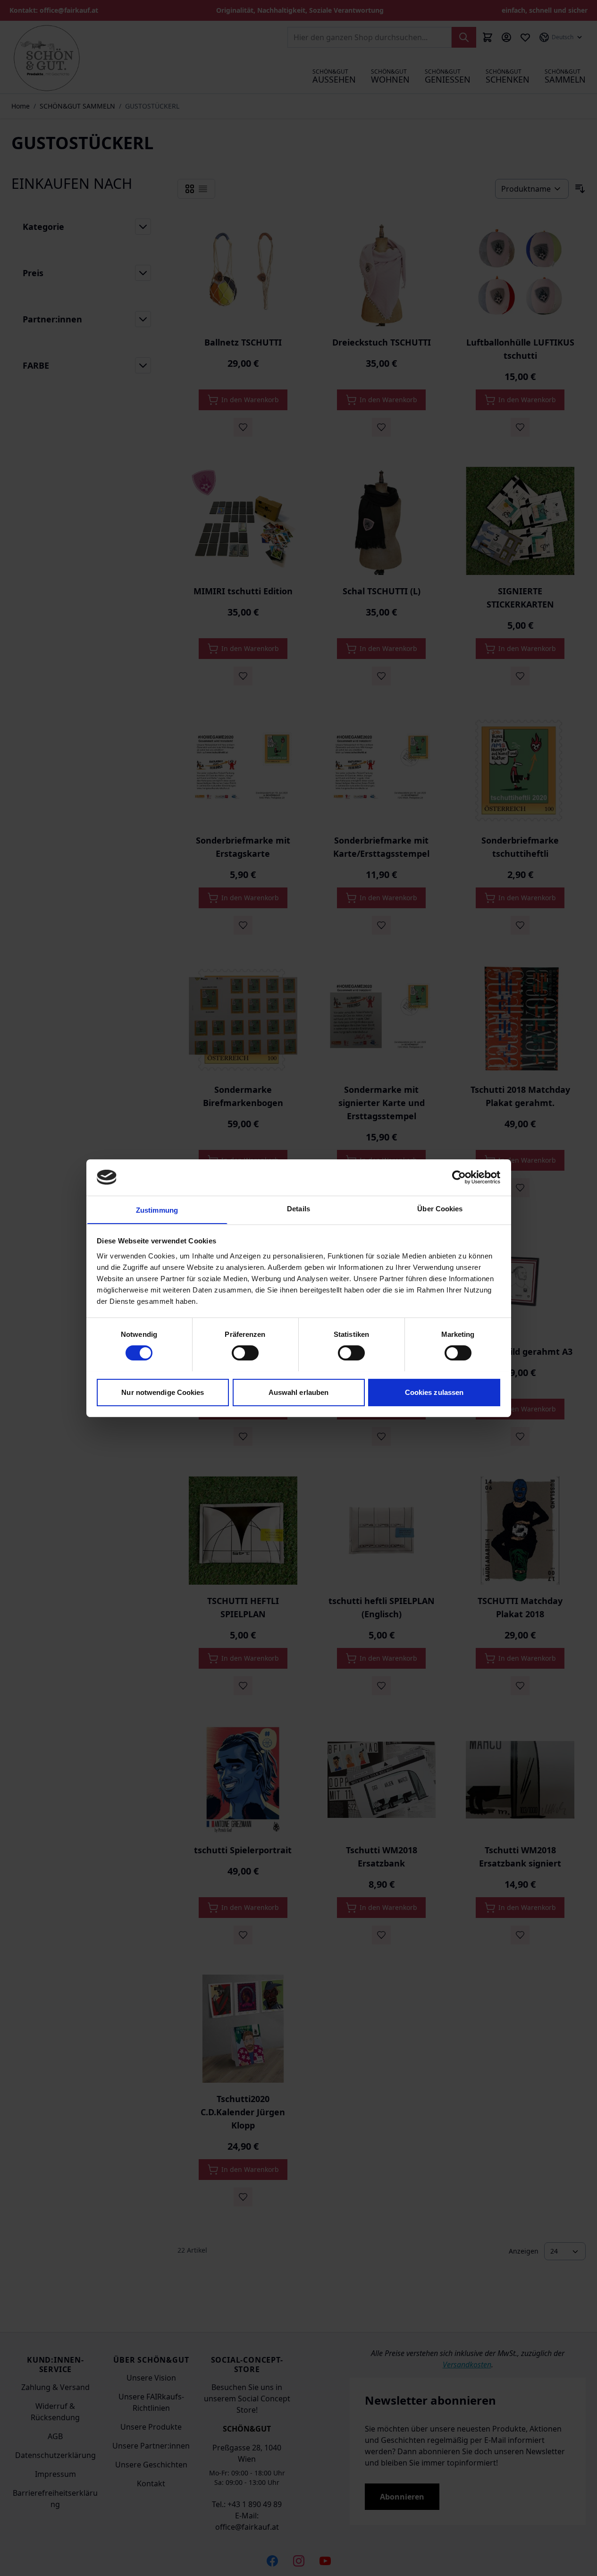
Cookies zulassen (434, 1392)
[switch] (245, 1353)
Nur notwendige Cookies (163, 1392)
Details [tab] (298, 1208)
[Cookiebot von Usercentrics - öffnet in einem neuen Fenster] (459, 1177)
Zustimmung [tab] (157, 1210)
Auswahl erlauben (299, 1392)
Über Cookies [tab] (440, 1208)
